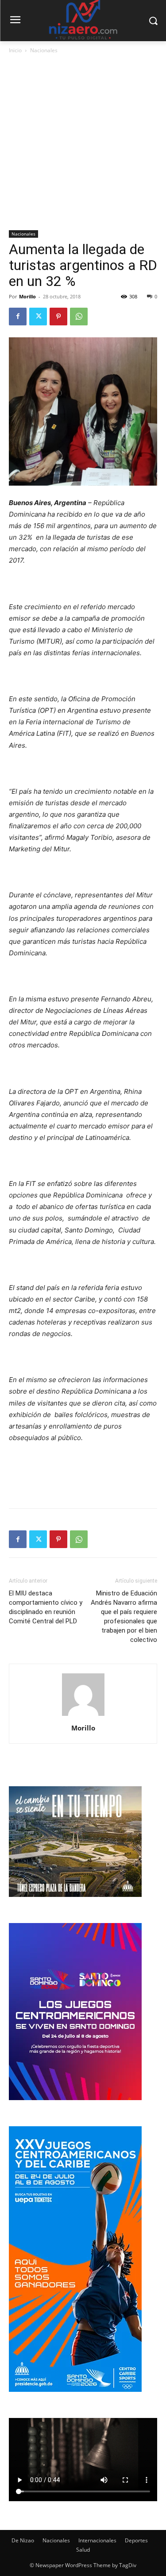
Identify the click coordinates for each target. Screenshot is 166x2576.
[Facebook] (18, 317)
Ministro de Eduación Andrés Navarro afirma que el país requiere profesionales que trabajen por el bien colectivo (124, 1616)
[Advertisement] (83, 143)
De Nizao (23, 2540)
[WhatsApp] (79, 317)
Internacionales (97, 2540)
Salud (83, 2550)
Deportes (136, 2540)
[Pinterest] (58, 317)
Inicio (15, 50)
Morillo (27, 296)
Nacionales (44, 50)
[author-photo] (83, 1716)
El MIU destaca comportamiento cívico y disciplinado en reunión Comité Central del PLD (46, 1607)
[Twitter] (38, 317)
